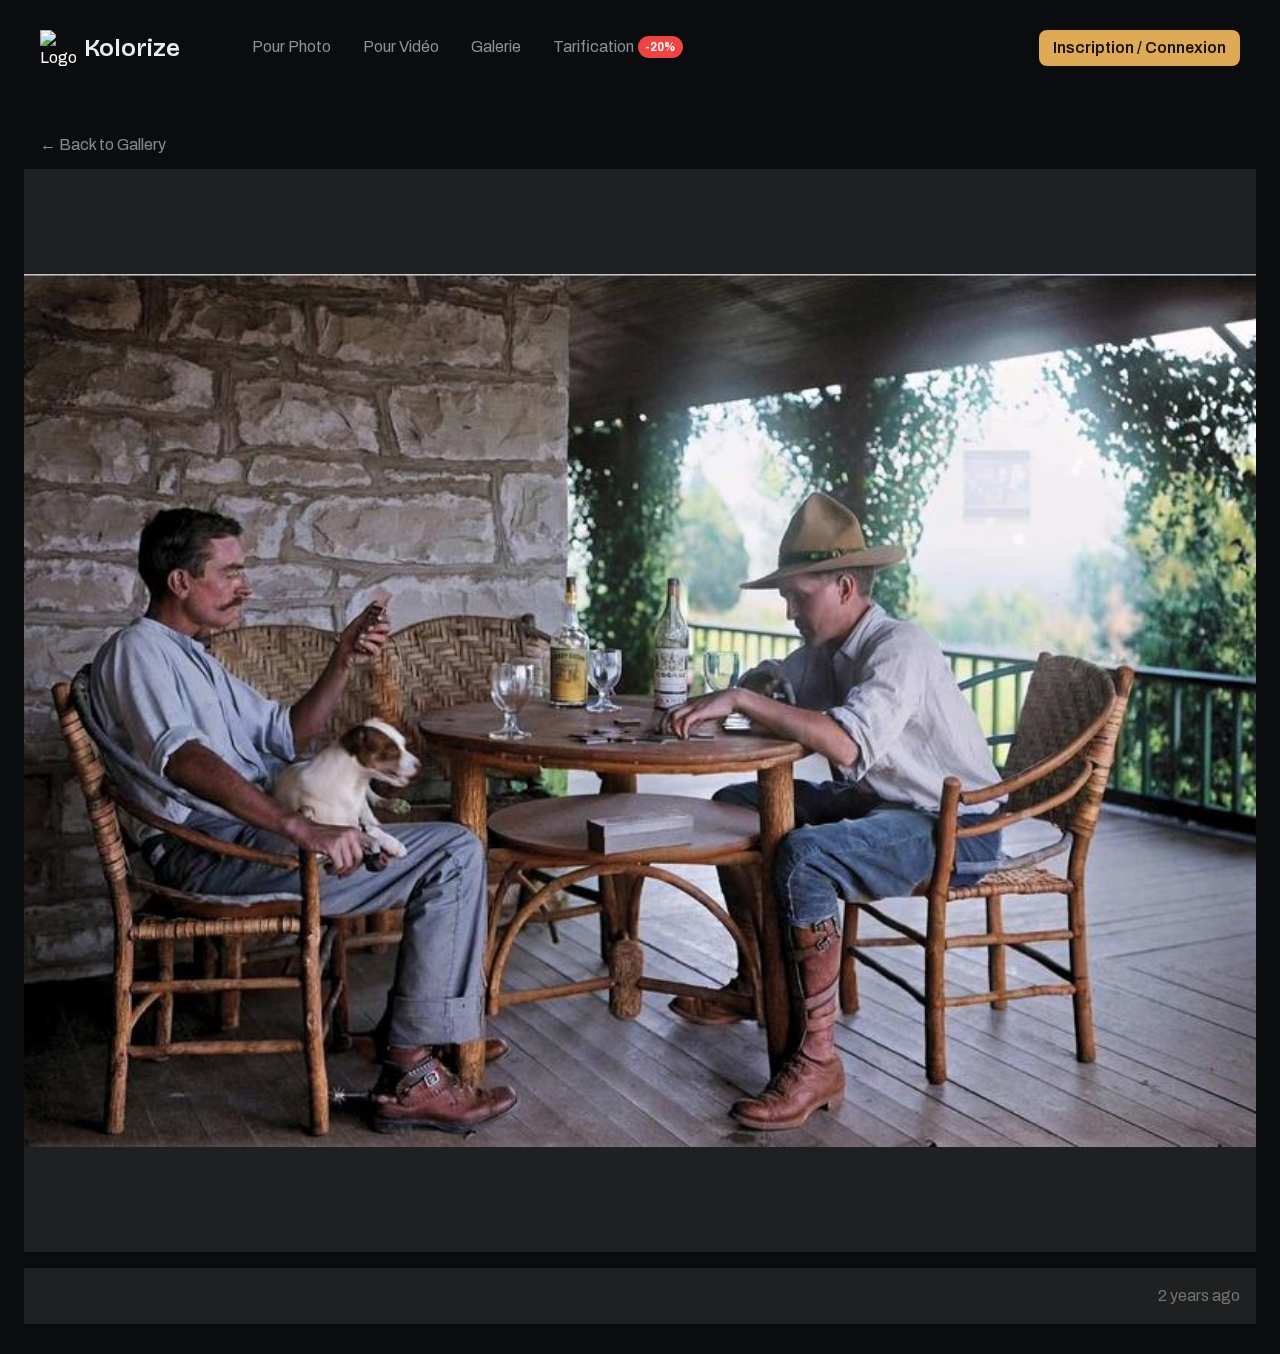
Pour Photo (291, 46)
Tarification (593, 46)
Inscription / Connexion (1139, 47)
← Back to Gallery (103, 144)
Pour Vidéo (401, 46)
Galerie (496, 46)
